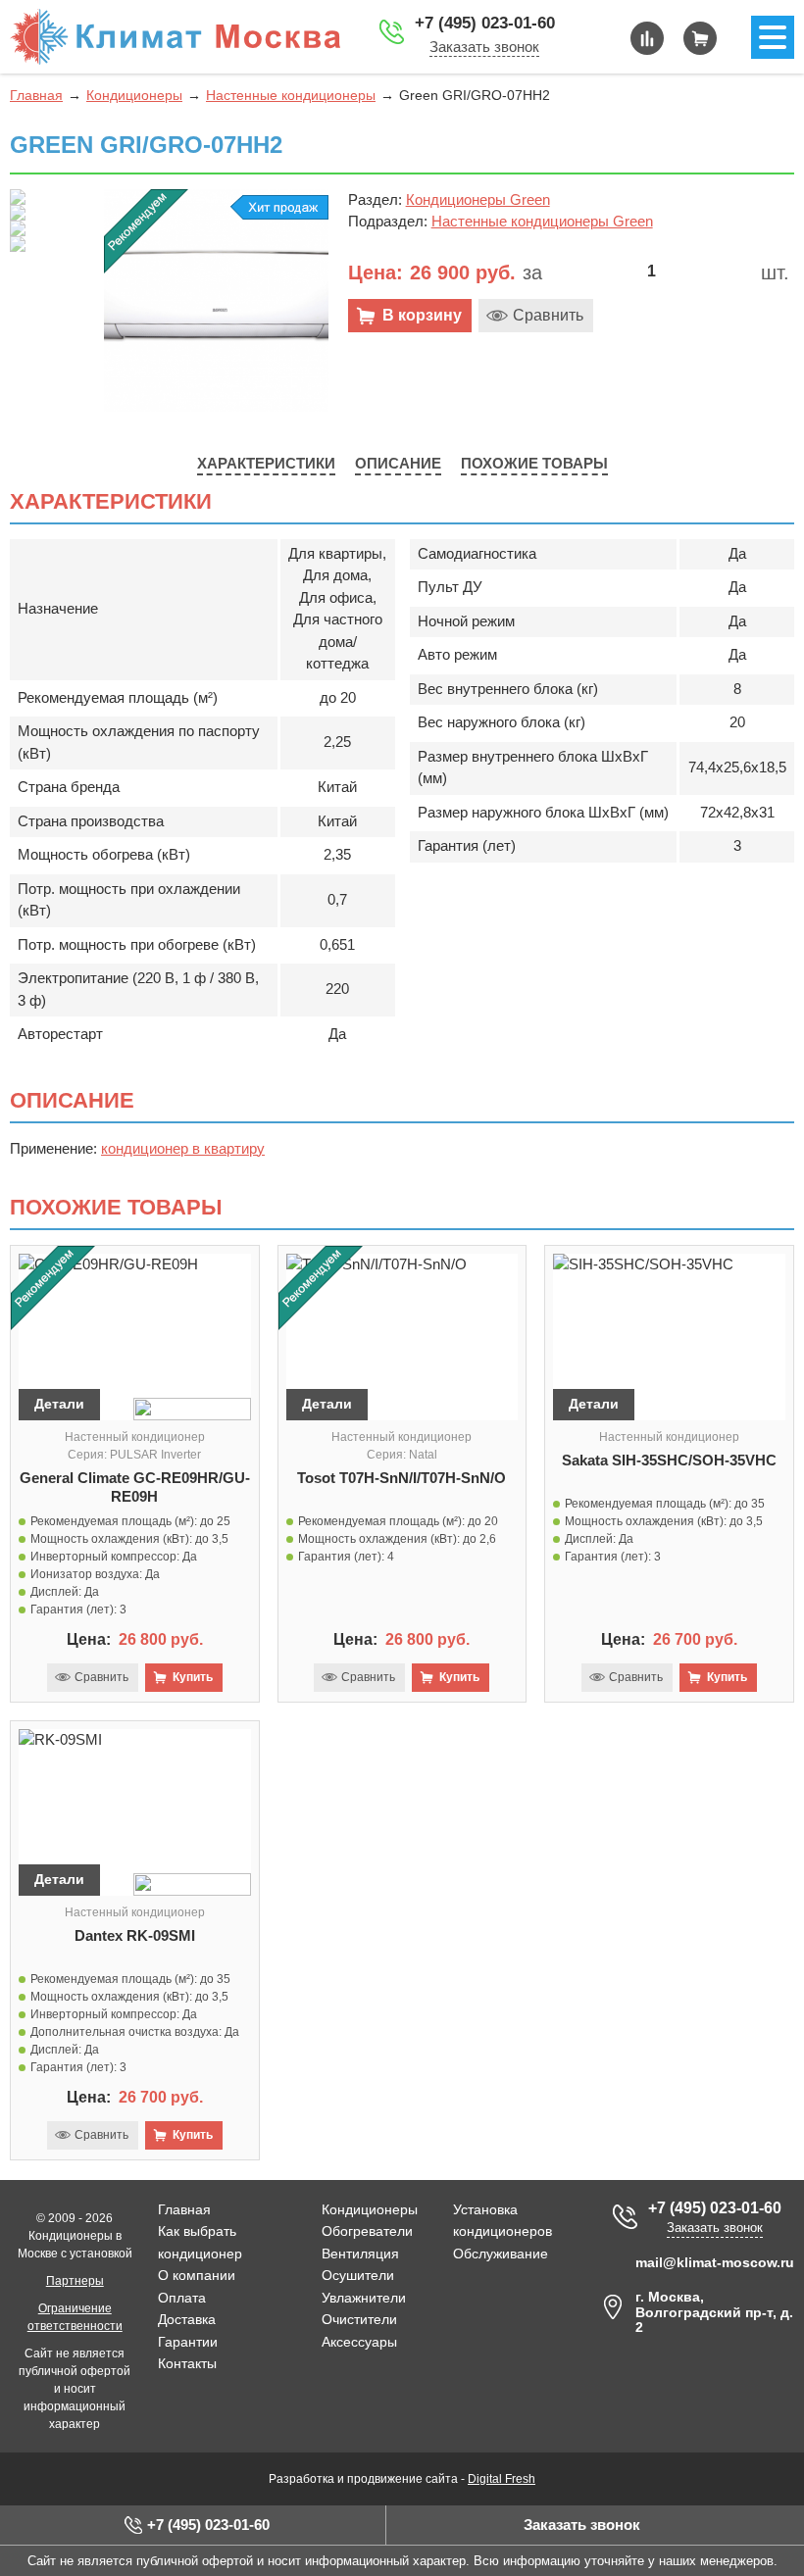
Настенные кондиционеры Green (542, 221)
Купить (193, 1677)
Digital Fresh (502, 2479)
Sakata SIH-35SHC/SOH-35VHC (669, 1460)
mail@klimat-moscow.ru (715, 2262)
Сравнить (548, 315)
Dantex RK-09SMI (135, 1935)
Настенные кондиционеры (291, 95)
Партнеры (75, 2281)
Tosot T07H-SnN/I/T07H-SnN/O (402, 1478)
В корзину (422, 315)
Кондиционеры (134, 95)
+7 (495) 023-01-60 (485, 23)
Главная (36, 95)
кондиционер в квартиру (183, 1148)
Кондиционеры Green (478, 199)
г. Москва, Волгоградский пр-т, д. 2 (714, 2312)
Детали (59, 1404)
